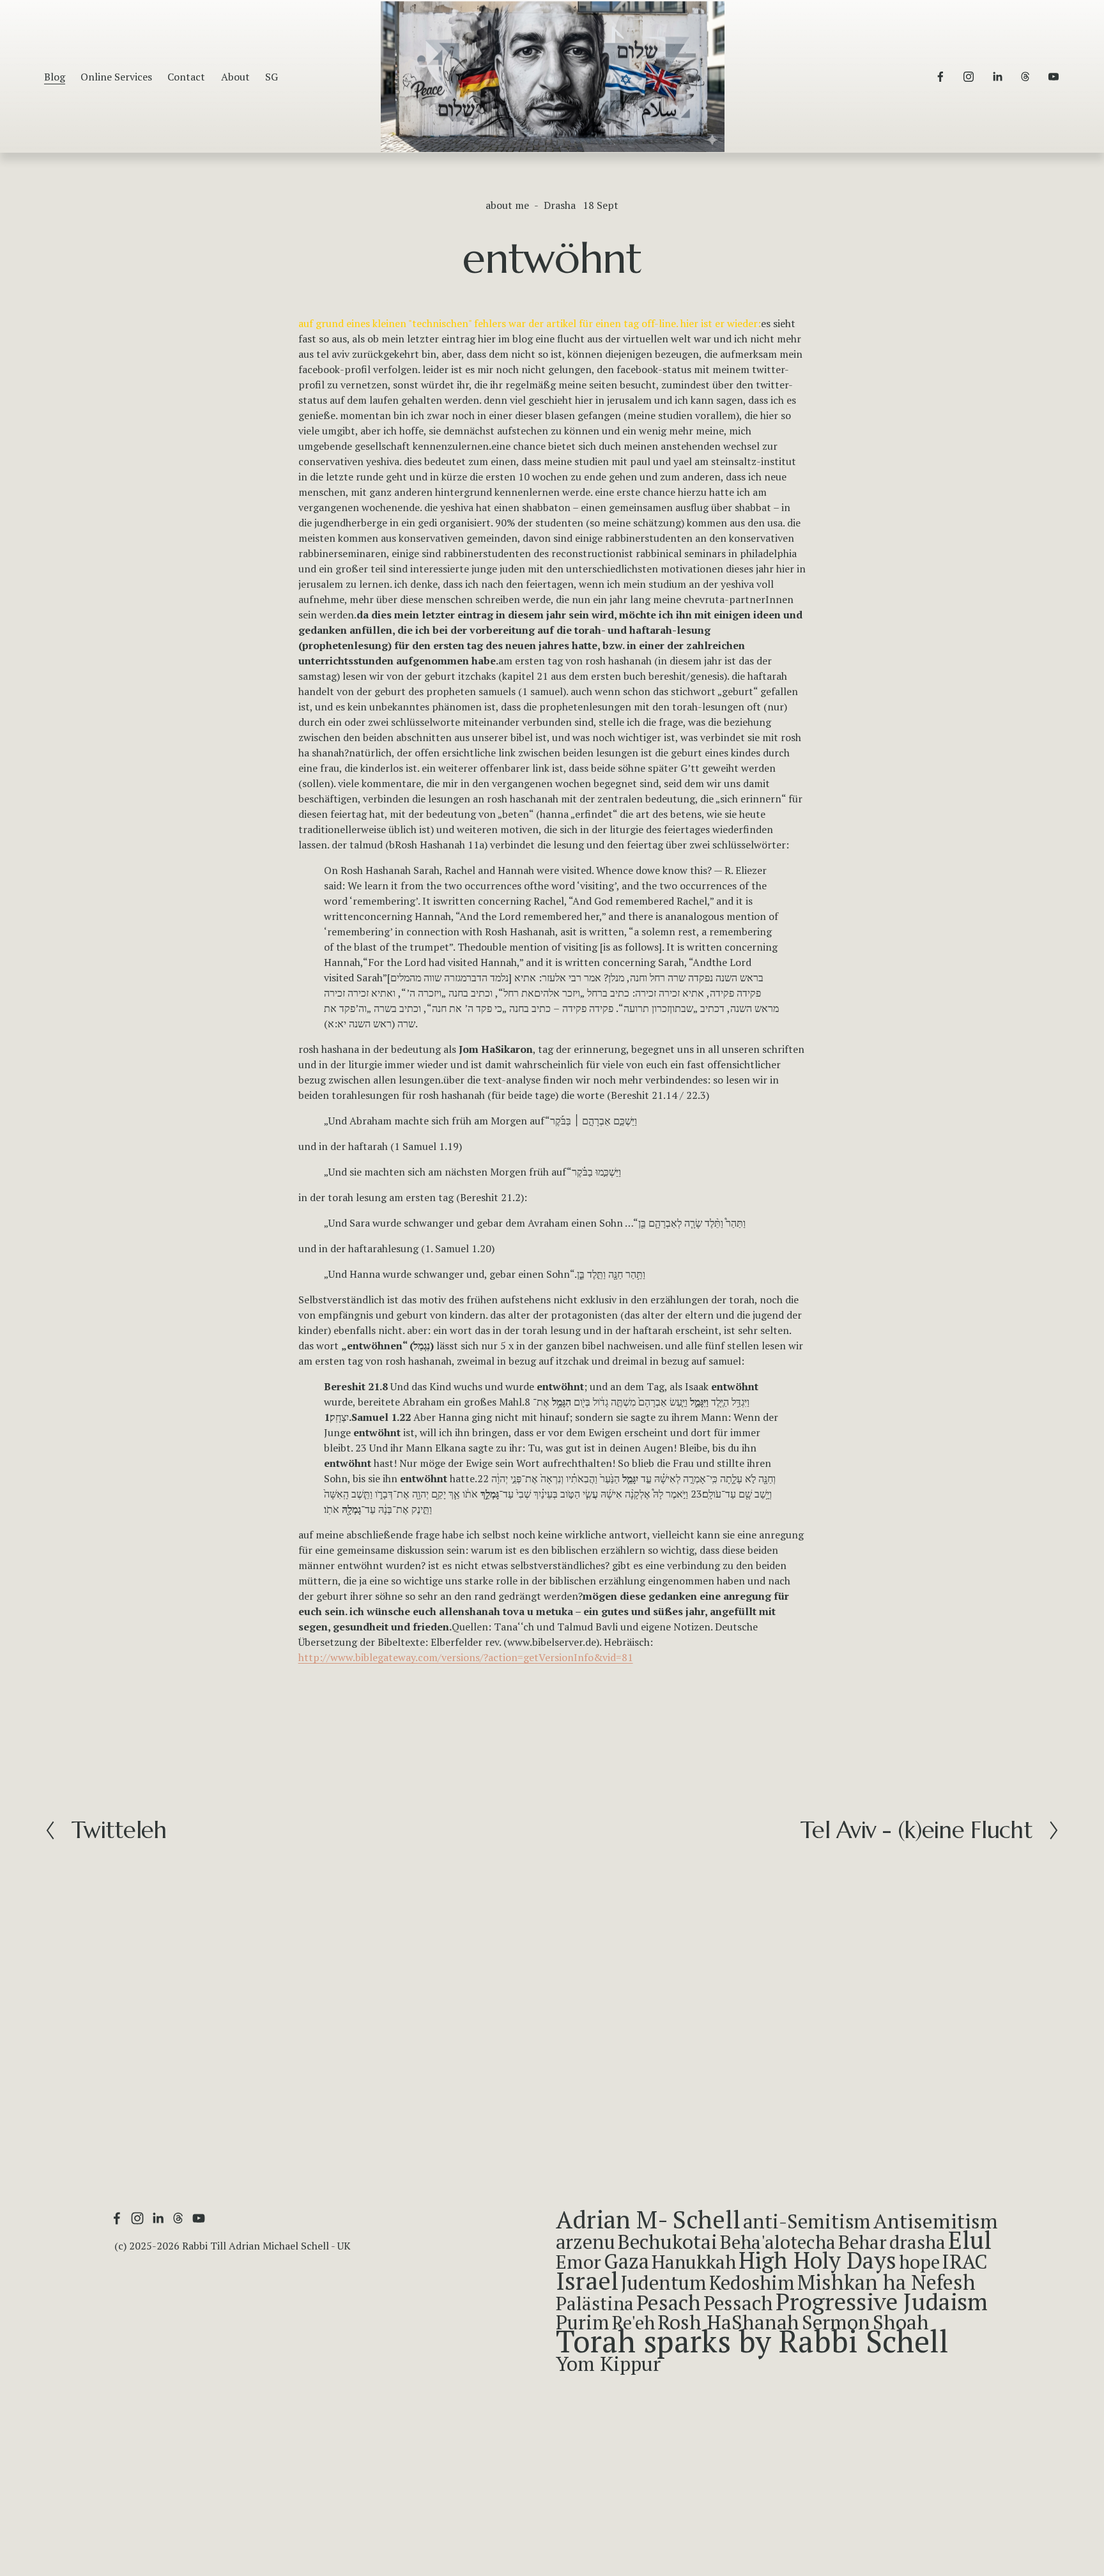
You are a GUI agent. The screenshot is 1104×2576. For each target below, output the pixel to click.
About (235, 77)
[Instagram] (969, 77)
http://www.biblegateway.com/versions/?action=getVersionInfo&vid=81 (466, 1657)
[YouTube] (1054, 77)
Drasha (560, 205)
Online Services (116, 77)
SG (272, 77)
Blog (55, 77)
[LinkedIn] (997, 77)
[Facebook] (940, 77)
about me (507, 205)
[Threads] (1025, 77)
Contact (186, 77)
